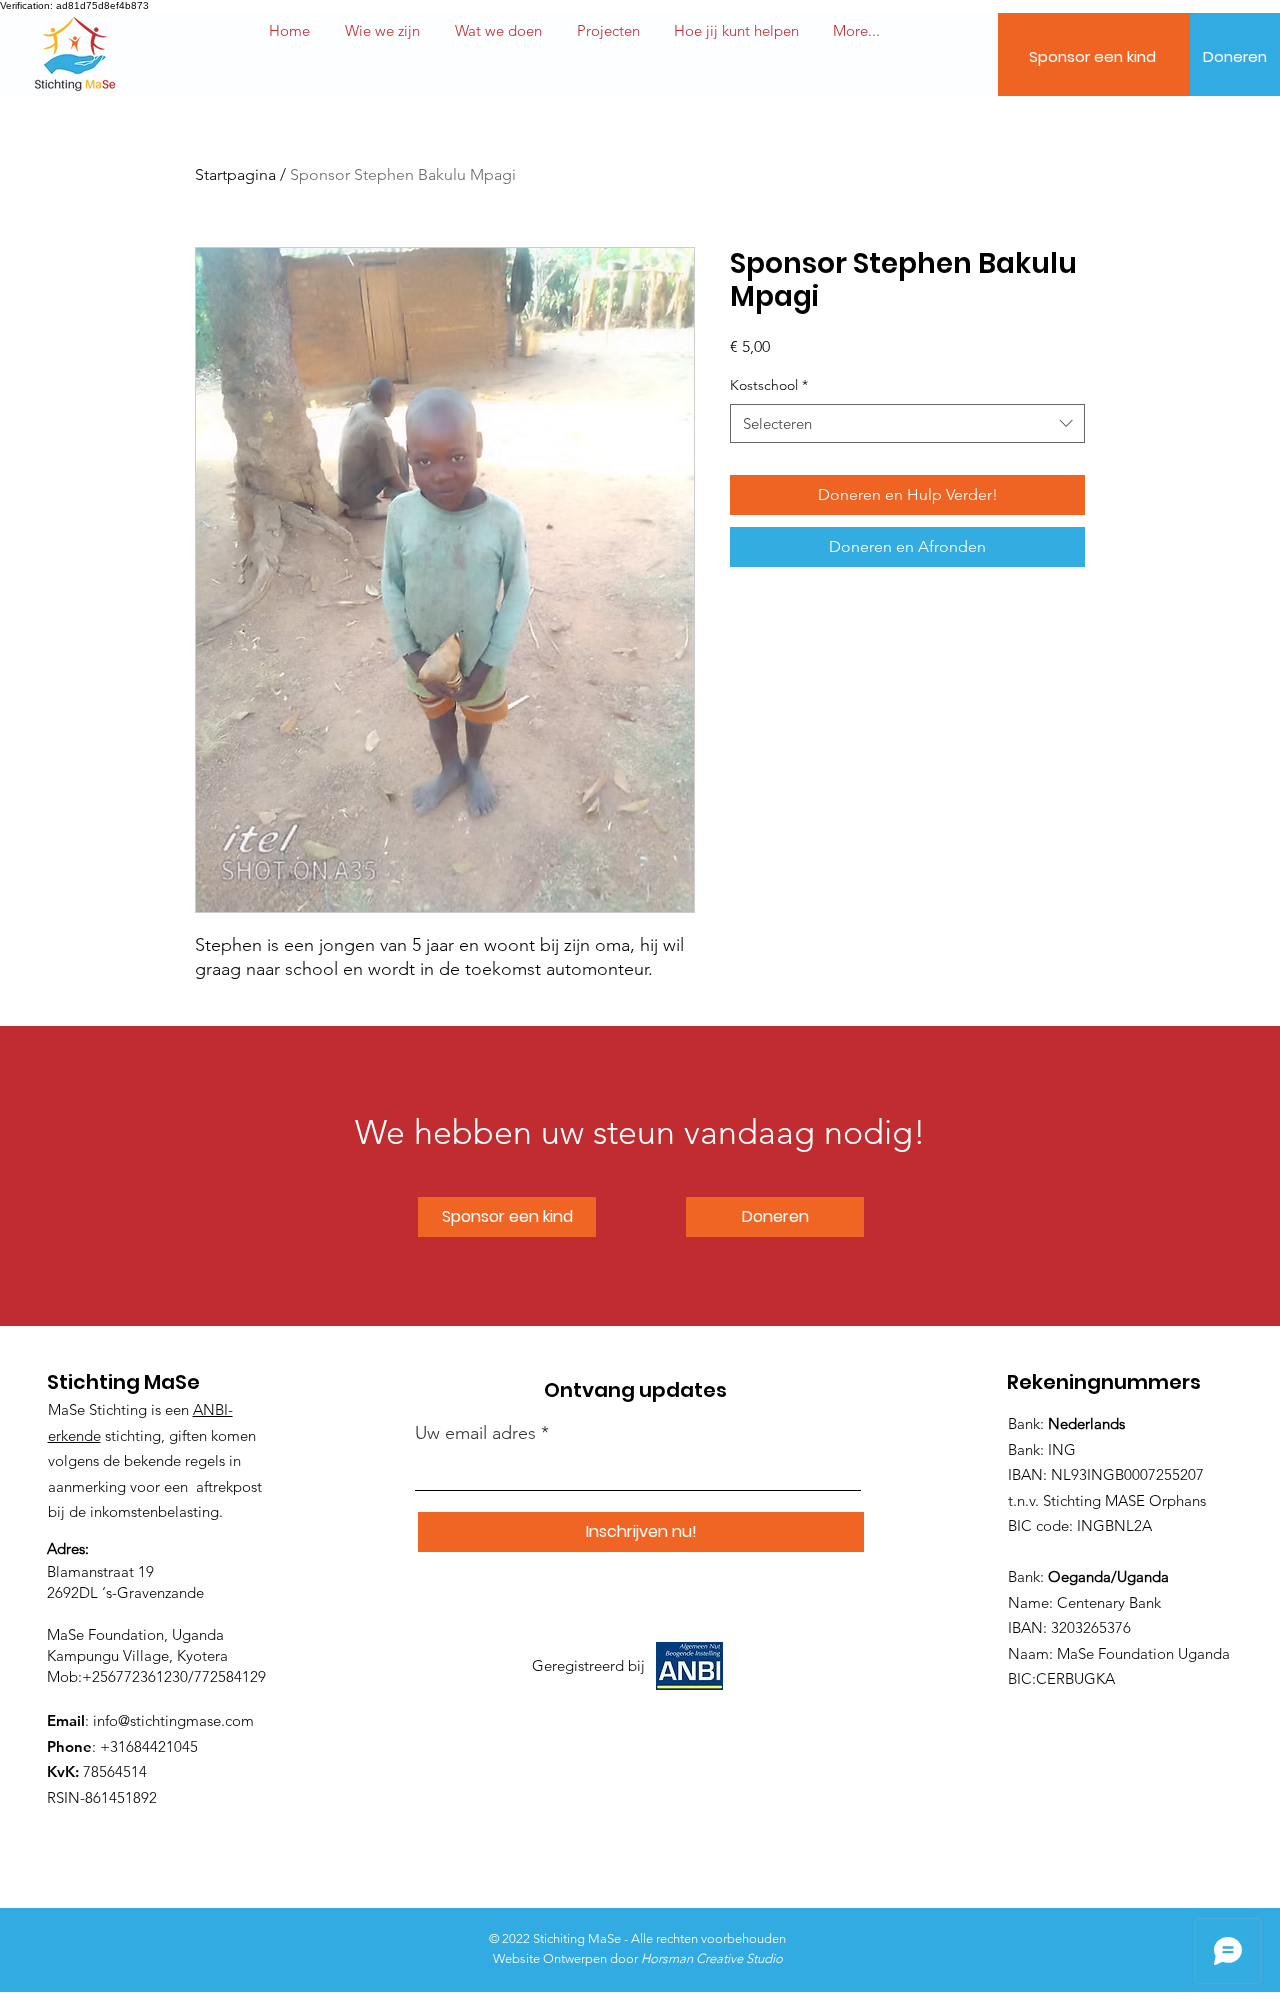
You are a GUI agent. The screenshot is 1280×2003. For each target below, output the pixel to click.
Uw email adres (475, 1433)
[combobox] (907, 423)
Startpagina (235, 174)
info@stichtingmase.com (173, 1720)
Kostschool (769, 385)
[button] (736, 31)
